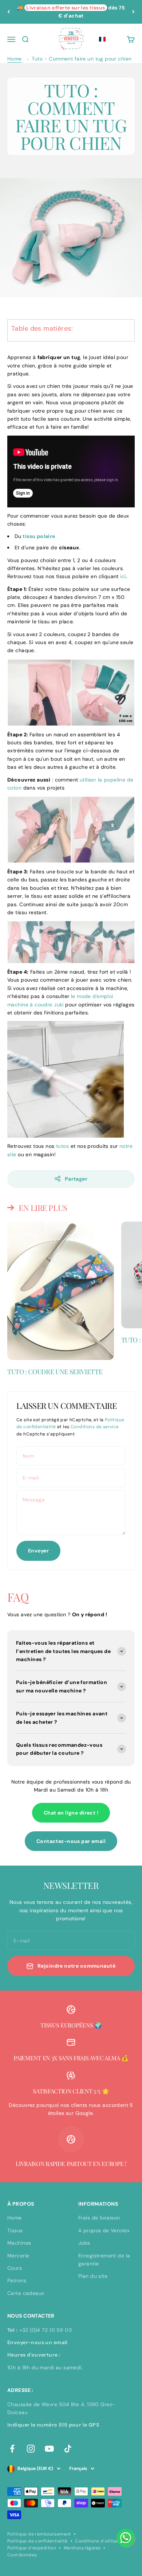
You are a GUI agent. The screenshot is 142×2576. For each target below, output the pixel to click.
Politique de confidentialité (38, 2541)
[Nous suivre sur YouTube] (49, 2449)
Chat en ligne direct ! (71, 1813)
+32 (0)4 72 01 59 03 (46, 2330)
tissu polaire (39, 536)
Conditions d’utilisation (101, 2541)
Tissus (15, 2230)
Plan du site (93, 2276)
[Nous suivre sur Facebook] (12, 2449)
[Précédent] (9, 12)
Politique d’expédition (32, 2548)
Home (15, 59)
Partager (76, 1179)
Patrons (17, 2280)
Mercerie (18, 2256)
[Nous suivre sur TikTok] (68, 2449)
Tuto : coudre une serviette (55, 1372)
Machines (19, 2243)
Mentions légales (82, 2548)
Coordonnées (22, 2555)
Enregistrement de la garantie (104, 2260)
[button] (102, 39)
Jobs (84, 2243)
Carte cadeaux (26, 2293)
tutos (62, 1146)
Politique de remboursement (39, 2534)
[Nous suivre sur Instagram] (31, 2449)
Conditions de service (95, 1427)
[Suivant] (133, 12)
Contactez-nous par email (71, 1841)
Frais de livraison (99, 2218)
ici (123, 576)
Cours (15, 2268)
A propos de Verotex (104, 2230)
